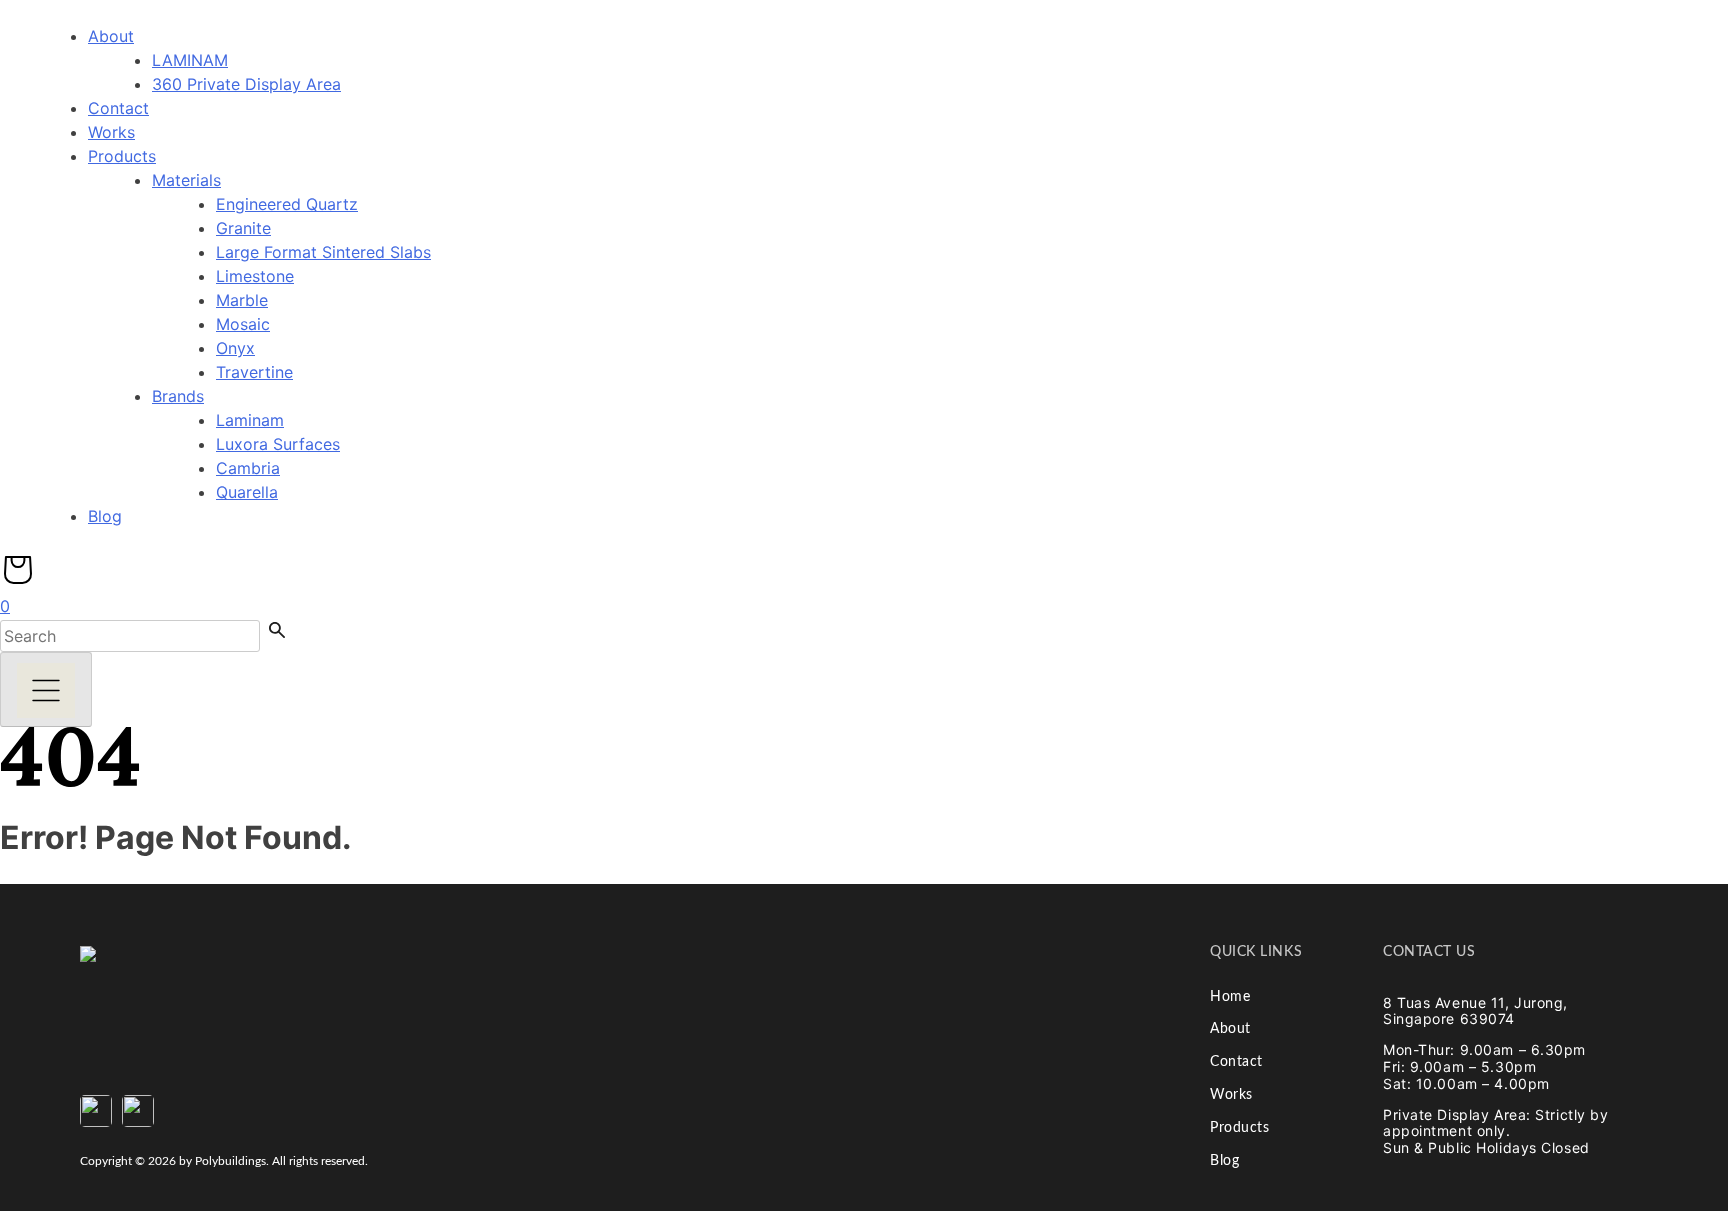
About (111, 36)
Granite (243, 228)
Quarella (247, 492)
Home (1230, 997)
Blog (105, 516)
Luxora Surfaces (278, 444)
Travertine (254, 372)
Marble (242, 300)
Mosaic (243, 324)
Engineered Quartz (287, 204)
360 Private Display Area (246, 84)
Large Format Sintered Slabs (323, 252)
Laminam (250, 420)
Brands (178, 396)
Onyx (235, 348)
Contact (118, 108)
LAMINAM (190, 60)
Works (111, 132)
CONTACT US (1429, 952)
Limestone (255, 276)
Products (122, 156)
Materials (186, 180)
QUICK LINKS (1256, 952)
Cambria (248, 468)
